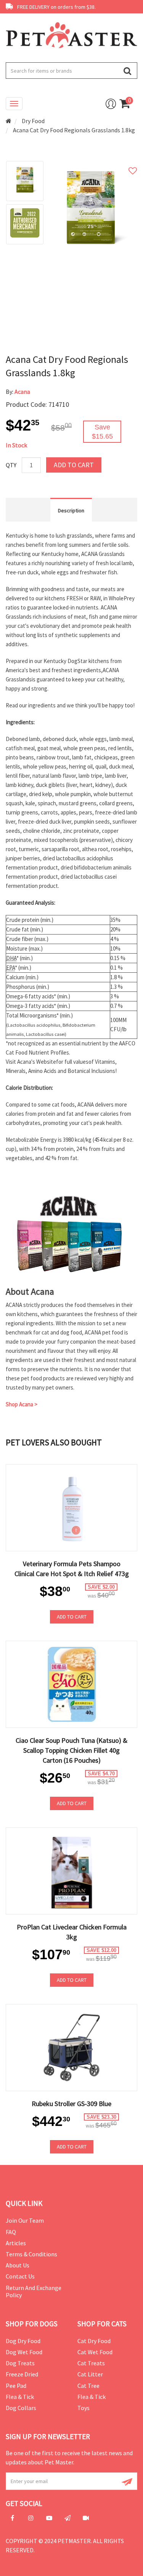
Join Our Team (25, 2220)
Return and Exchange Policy (34, 2291)
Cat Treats (91, 2363)
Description (71, 510)
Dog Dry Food (23, 2341)
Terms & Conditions (31, 2254)
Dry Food (33, 121)
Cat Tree (88, 2386)
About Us (18, 2265)
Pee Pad (16, 2386)
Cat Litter (90, 2374)
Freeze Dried (22, 2374)
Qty (11, 465)
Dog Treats (20, 2363)
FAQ (11, 2232)
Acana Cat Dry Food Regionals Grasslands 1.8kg (74, 130)
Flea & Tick (20, 2397)
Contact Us (20, 2276)
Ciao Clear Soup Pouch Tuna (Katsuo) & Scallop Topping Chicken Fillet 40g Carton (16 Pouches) (71, 1750)
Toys (84, 2408)
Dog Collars (21, 2408)
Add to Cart (74, 465)
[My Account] (111, 104)
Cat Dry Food (94, 2341)
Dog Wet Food (24, 2352)
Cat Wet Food (95, 2352)
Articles (16, 2243)
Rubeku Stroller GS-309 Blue (71, 2104)
